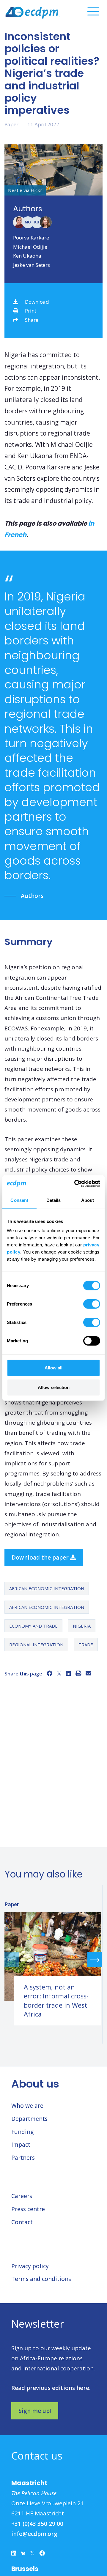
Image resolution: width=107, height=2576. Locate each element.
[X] (59, 1673)
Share (32, 320)
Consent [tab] (19, 1200)
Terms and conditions (41, 2279)
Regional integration (36, 1645)
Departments (29, 2119)
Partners (23, 2158)
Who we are (27, 2106)
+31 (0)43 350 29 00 (37, 2524)
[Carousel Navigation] (53, 1960)
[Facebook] (49, 1673)
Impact (21, 2145)
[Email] (88, 1673)
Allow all (53, 1368)
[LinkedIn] (69, 1673)
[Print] (78, 1673)
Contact (22, 2222)
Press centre (28, 2209)
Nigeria (82, 1626)
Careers (22, 2196)
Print (31, 311)
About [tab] (88, 1200)
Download (37, 302)
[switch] (92, 1304)
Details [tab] (54, 1200)
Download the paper (41, 1557)
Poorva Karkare (31, 238)
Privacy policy (30, 2266)
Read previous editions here (50, 2388)
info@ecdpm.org (34, 2534)
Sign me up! (35, 2411)
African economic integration (47, 1588)
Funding (22, 2132)
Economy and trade (33, 1626)
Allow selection (54, 1387)
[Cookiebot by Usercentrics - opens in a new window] (75, 1184)
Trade (86, 1645)
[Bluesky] (23, 2555)
